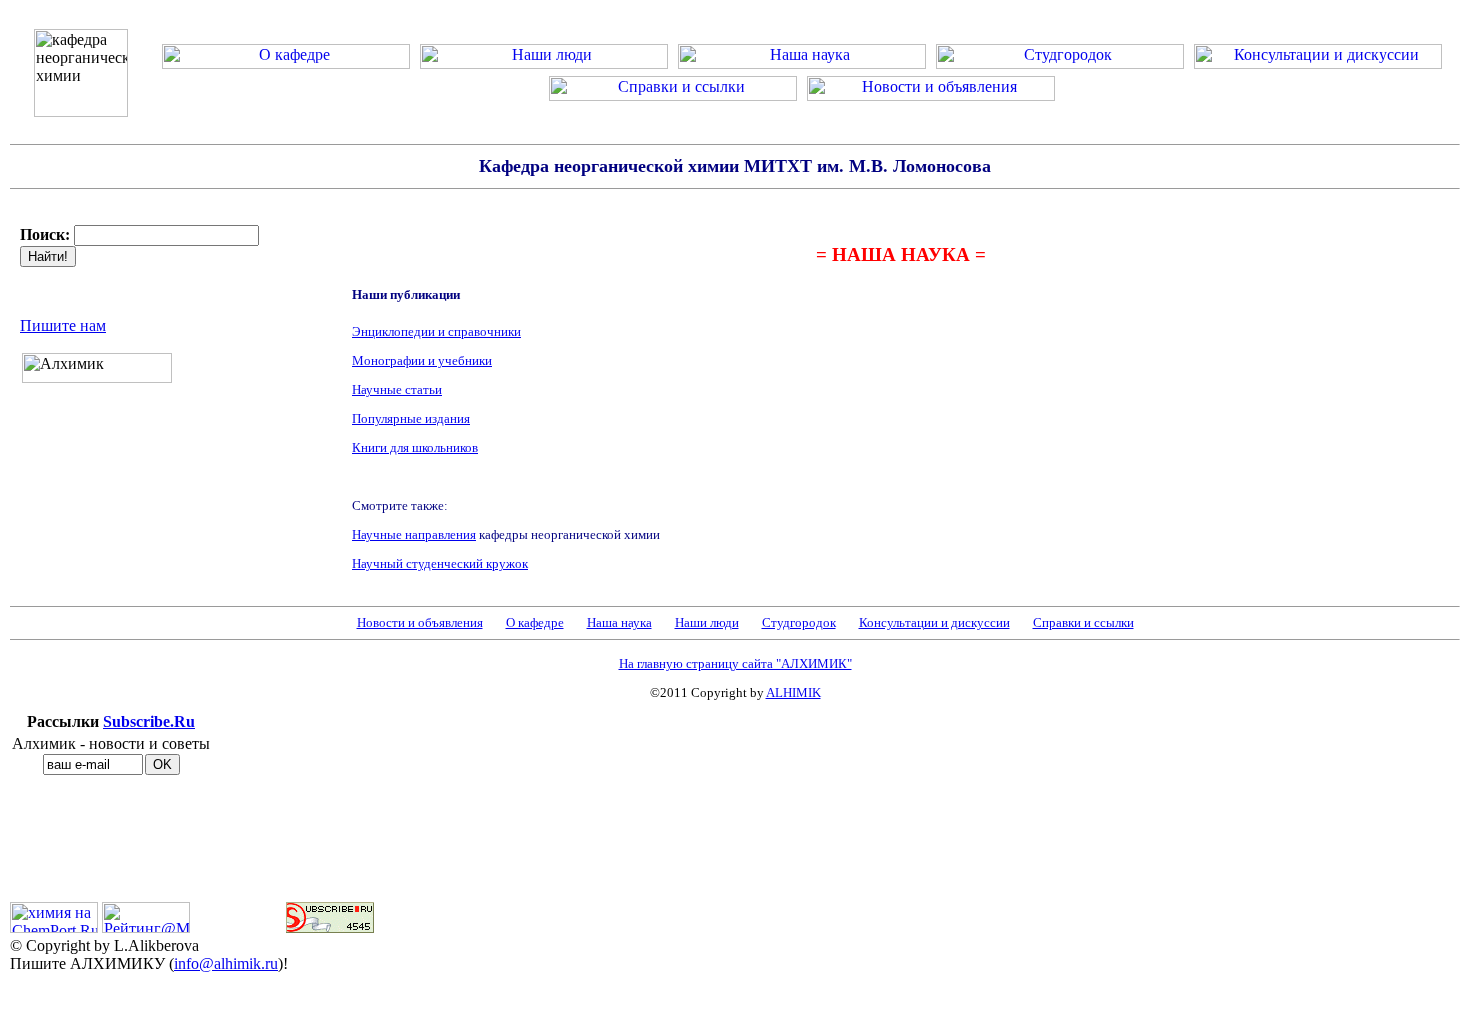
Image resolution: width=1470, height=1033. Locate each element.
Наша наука (619, 622)
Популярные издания (411, 418)
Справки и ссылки (1083, 622)
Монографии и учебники (422, 360)
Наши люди (707, 622)
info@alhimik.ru (226, 963)
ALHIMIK (793, 692)
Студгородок (799, 622)
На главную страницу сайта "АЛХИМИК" (735, 663)
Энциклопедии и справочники (436, 331)
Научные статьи (397, 389)
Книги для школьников (415, 447)
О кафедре (535, 622)
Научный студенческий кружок (440, 563)
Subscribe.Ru (149, 721)
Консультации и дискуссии (934, 622)
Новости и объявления (420, 622)
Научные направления (414, 534)
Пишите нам (63, 325)
